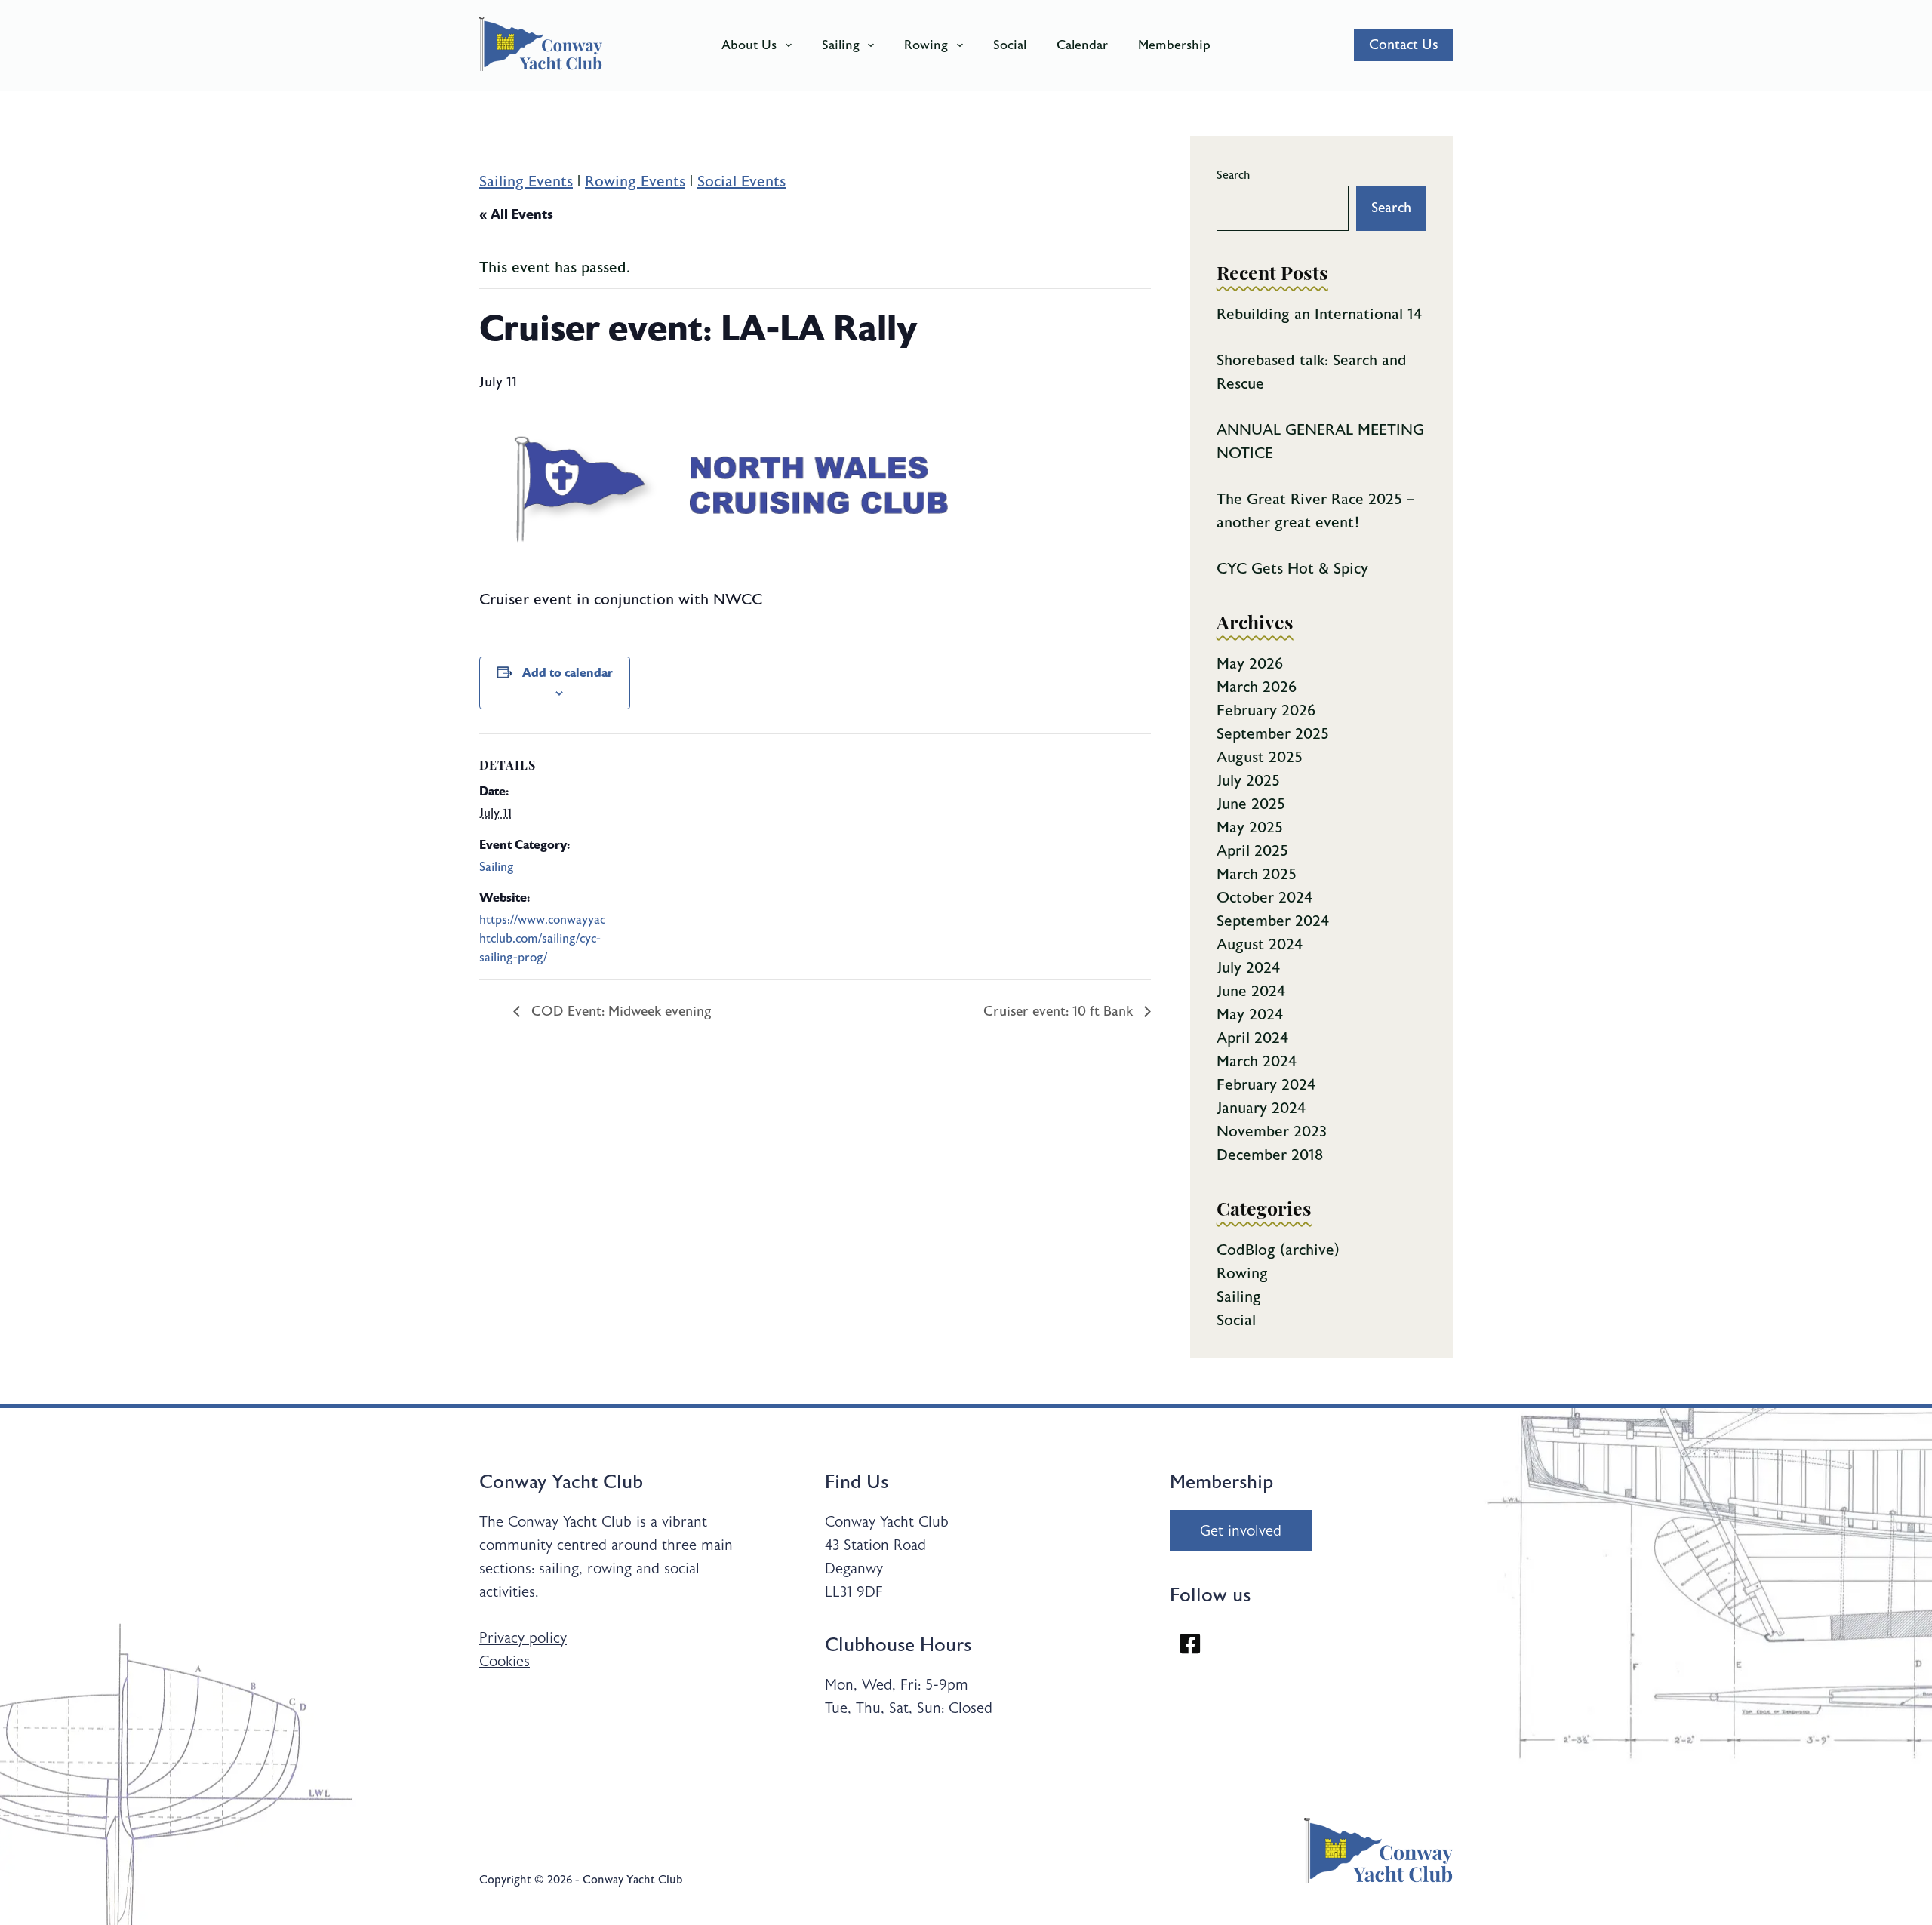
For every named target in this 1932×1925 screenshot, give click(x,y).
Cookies (505, 1661)
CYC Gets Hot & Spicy (1292, 569)
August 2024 (1260, 944)
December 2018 (1270, 1155)
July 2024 (1248, 968)
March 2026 (1257, 687)
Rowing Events (635, 181)
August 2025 (1260, 757)
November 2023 (1272, 1132)
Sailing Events (526, 181)
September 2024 (1273, 921)
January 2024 (1261, 1108)
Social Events (741, 181)
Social (1010, 45)
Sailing (841, 45)
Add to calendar (568, 673)
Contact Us (1403, 45)
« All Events (516, 214)
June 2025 (1251, 804)
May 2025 (1250, 827)
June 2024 (1251, 991)
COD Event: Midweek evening (620, 1012)
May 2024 (1250, 1015)
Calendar (1082, 45)
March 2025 (1257, 874)
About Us (749, 45)
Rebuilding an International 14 (1319, 314)
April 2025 (1252, 851)
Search (1234, 175)
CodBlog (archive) (1278, 1250)
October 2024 (1264, 898)
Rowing (926, 45)
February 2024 (1266, 1085)
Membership (1174, 45)
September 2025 (1273, 734)
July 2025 (1248, 781)
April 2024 (1252, 1038)
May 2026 (1250, 664)
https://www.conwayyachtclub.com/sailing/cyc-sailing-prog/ (542, 939)
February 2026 (1266, 710)
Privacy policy (523, 1638)
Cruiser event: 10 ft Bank (1060, 1012)
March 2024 (1257, 1061)
